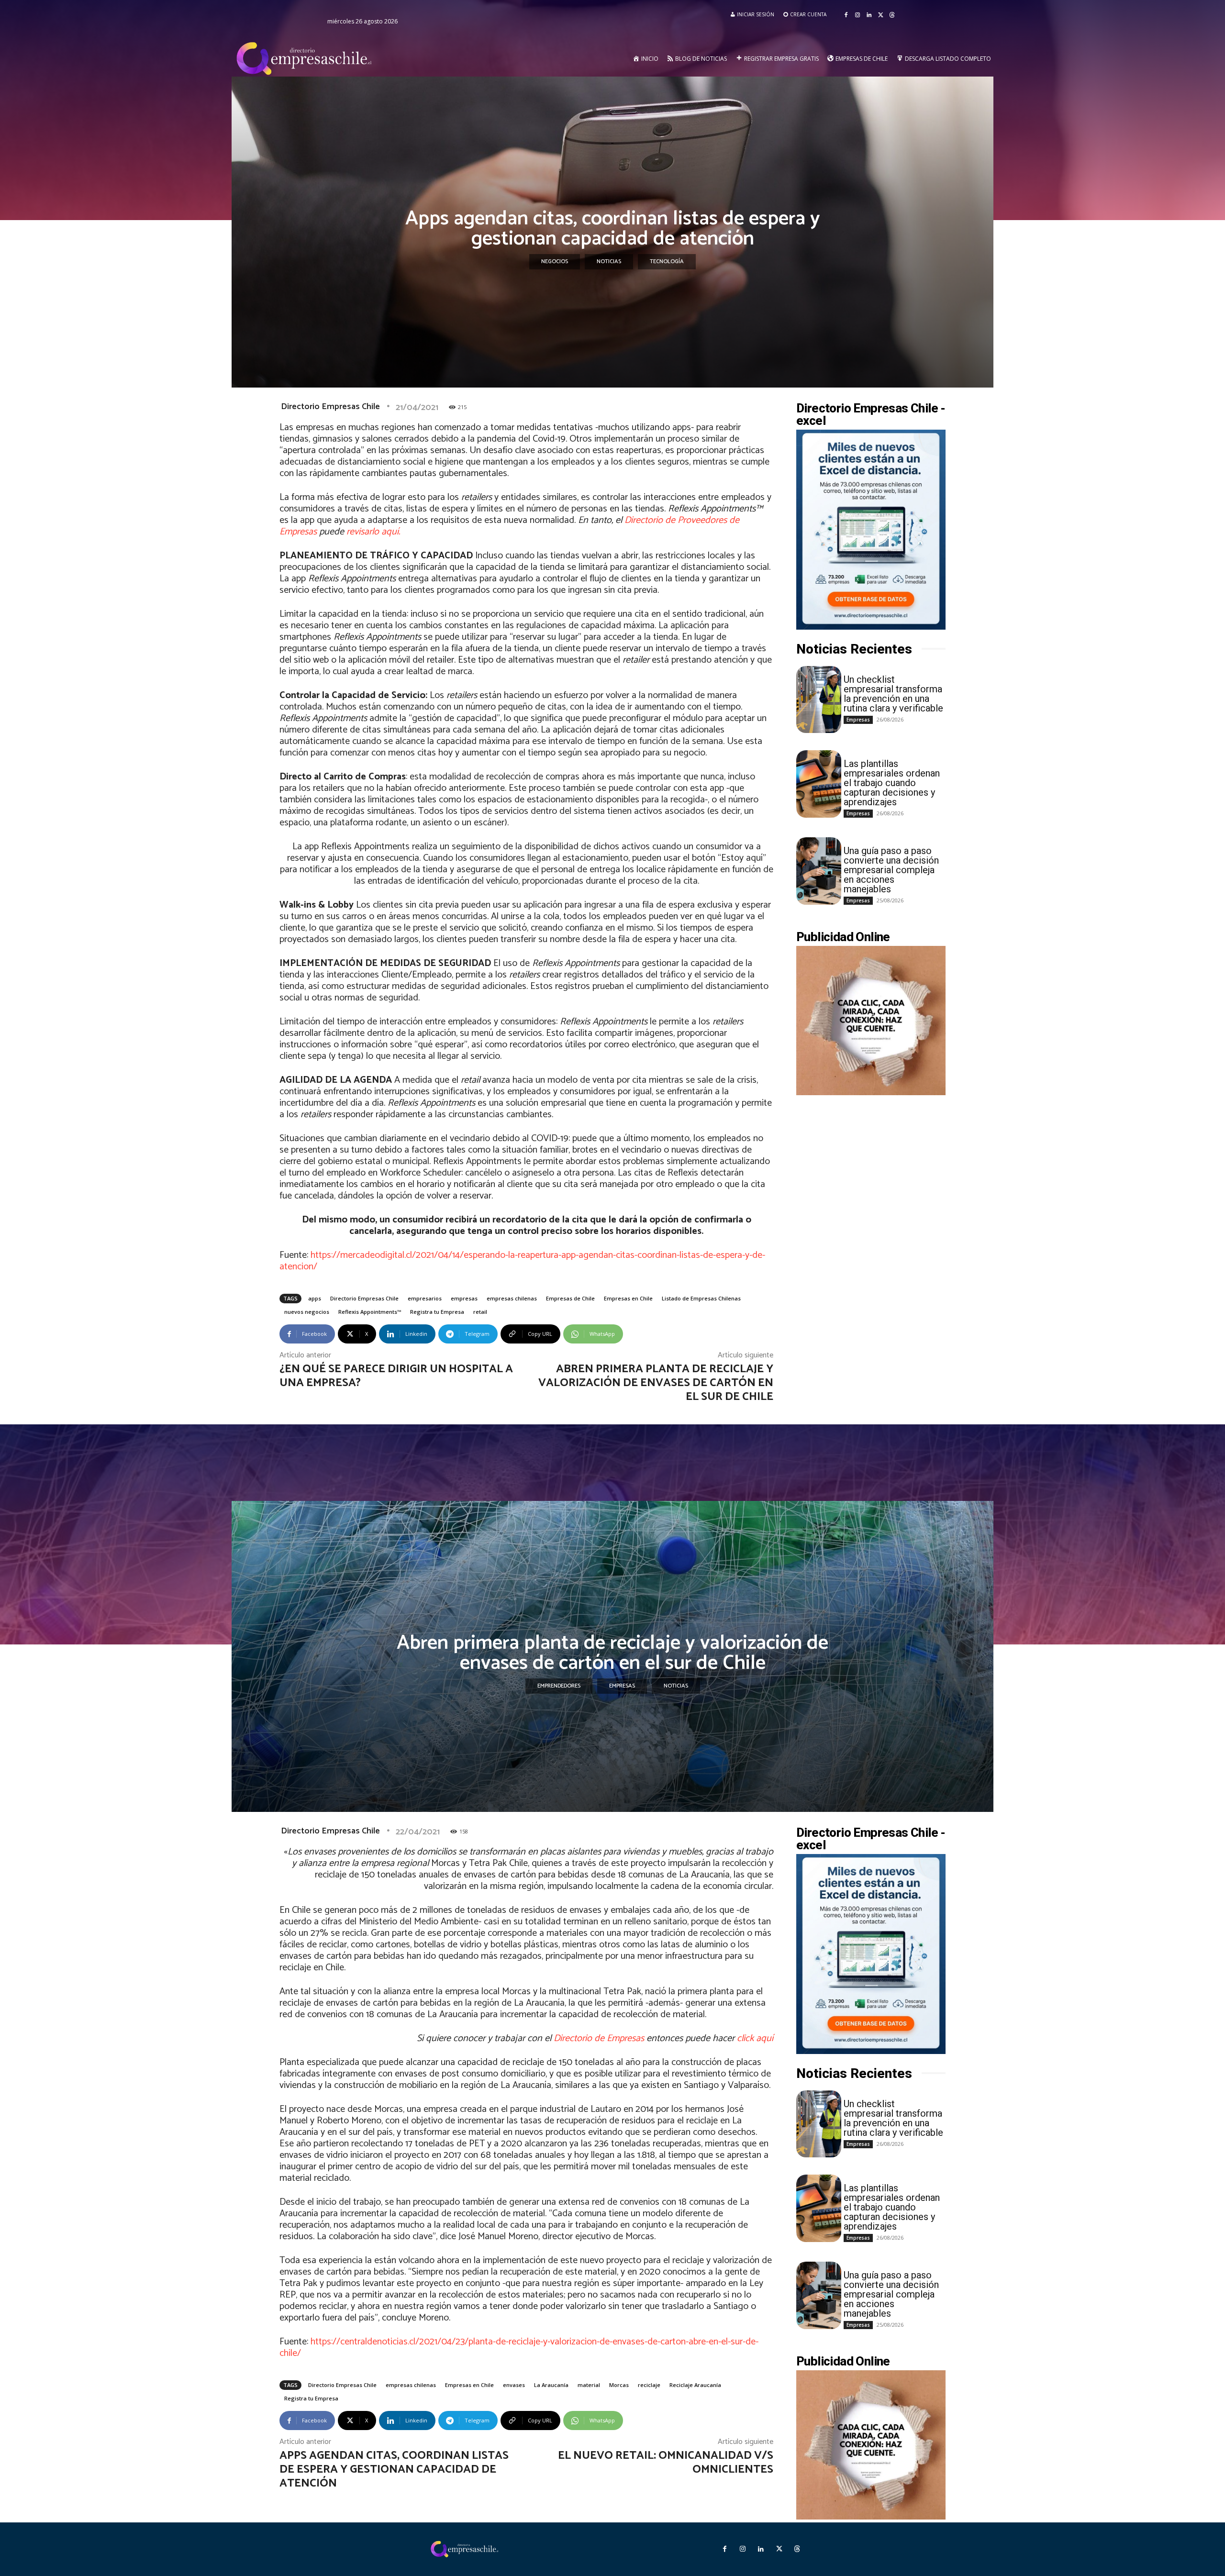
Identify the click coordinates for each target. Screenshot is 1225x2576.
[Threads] (892, 15)
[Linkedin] (869, 15)
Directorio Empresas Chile (330, 407)
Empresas (858, 720)
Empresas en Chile (628, 1298)
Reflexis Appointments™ (370, 1312)
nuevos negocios (307, 1312)
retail (480, 1312)
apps (315, 1298)
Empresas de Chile (570, 1298)
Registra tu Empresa (437, 1312)
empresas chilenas (512, 1298)
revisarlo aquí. (373, 532)
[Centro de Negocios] (306, 59)
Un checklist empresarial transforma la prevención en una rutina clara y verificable (893, 694)
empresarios (425, 1298)
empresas (464, 1298)
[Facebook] (846, 15)
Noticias (609, 261)
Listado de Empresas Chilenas (701, 1298)
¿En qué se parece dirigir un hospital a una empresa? (396, 1376)
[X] (880, 15)
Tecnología (667, 261)
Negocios (555, 261)
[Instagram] (857, 15)
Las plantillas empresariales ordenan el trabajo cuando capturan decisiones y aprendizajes (892, 783)
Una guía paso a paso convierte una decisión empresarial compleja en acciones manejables (891, 870)
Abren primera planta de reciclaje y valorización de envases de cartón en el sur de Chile (656, 1383)
